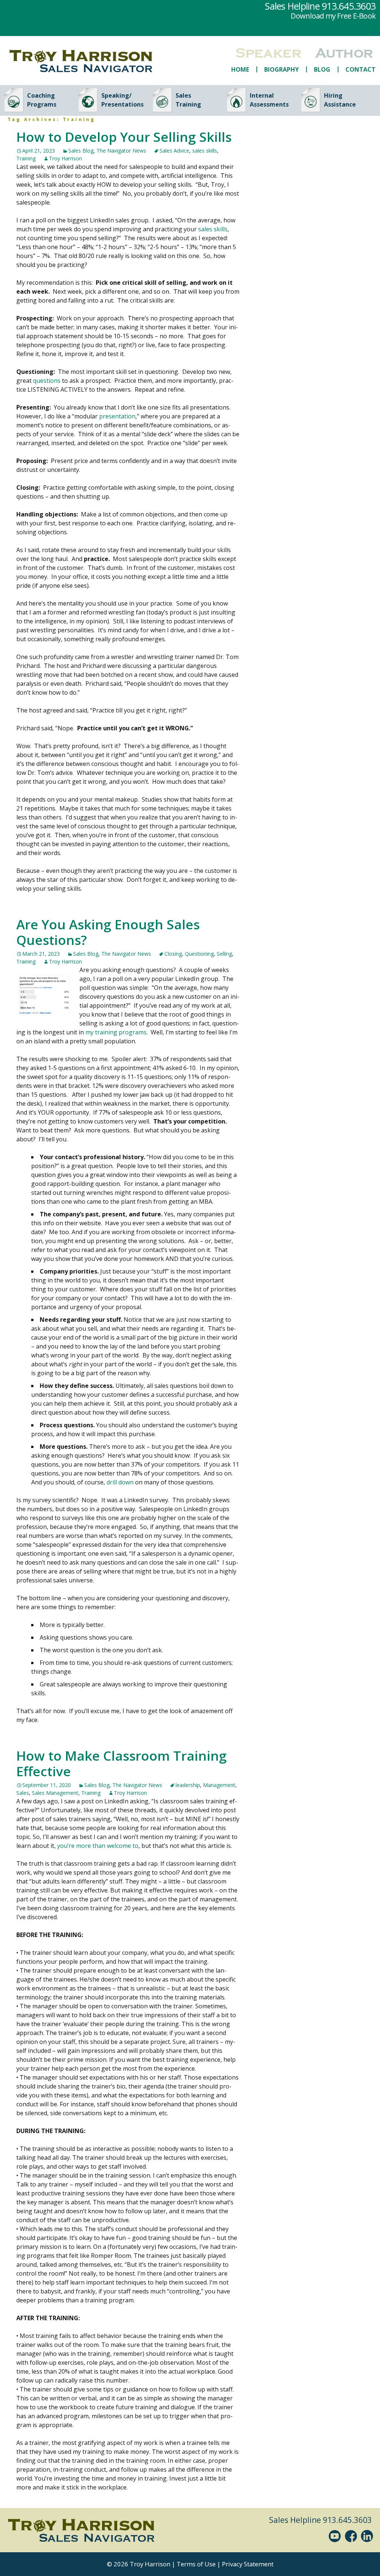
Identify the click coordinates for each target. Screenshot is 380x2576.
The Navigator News (121, 151)
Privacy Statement (248, 2564)
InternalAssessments (269, 100)
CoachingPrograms (42, 100)
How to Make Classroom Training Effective (122, 1763)
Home (240, 69)
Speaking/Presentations (122, 100)
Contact (361, 69)
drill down (120, 1482)
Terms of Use (196, 2564)
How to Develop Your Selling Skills (124, 137)
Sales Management (55, 1793)
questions (47, 381)
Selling (224, 954)
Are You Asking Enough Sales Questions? (108, 932)
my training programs (116, 1032)
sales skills (205, 151)
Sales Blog (81, 151)
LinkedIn (368, 2536)
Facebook (352, 2536)
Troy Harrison (65, 158)
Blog (322, 69)
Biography (281, 69)
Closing (173, 954)
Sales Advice (174, 151)
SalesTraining (188, 100)
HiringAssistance (340, 100)
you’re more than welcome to (98, 1846)
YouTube (336, 2536)
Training (26, 158)
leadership (188, 1785)
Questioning (199, 954)
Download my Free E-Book (333, 16)
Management (219, 1785)
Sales (23, 1793)
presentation (117, 416)
